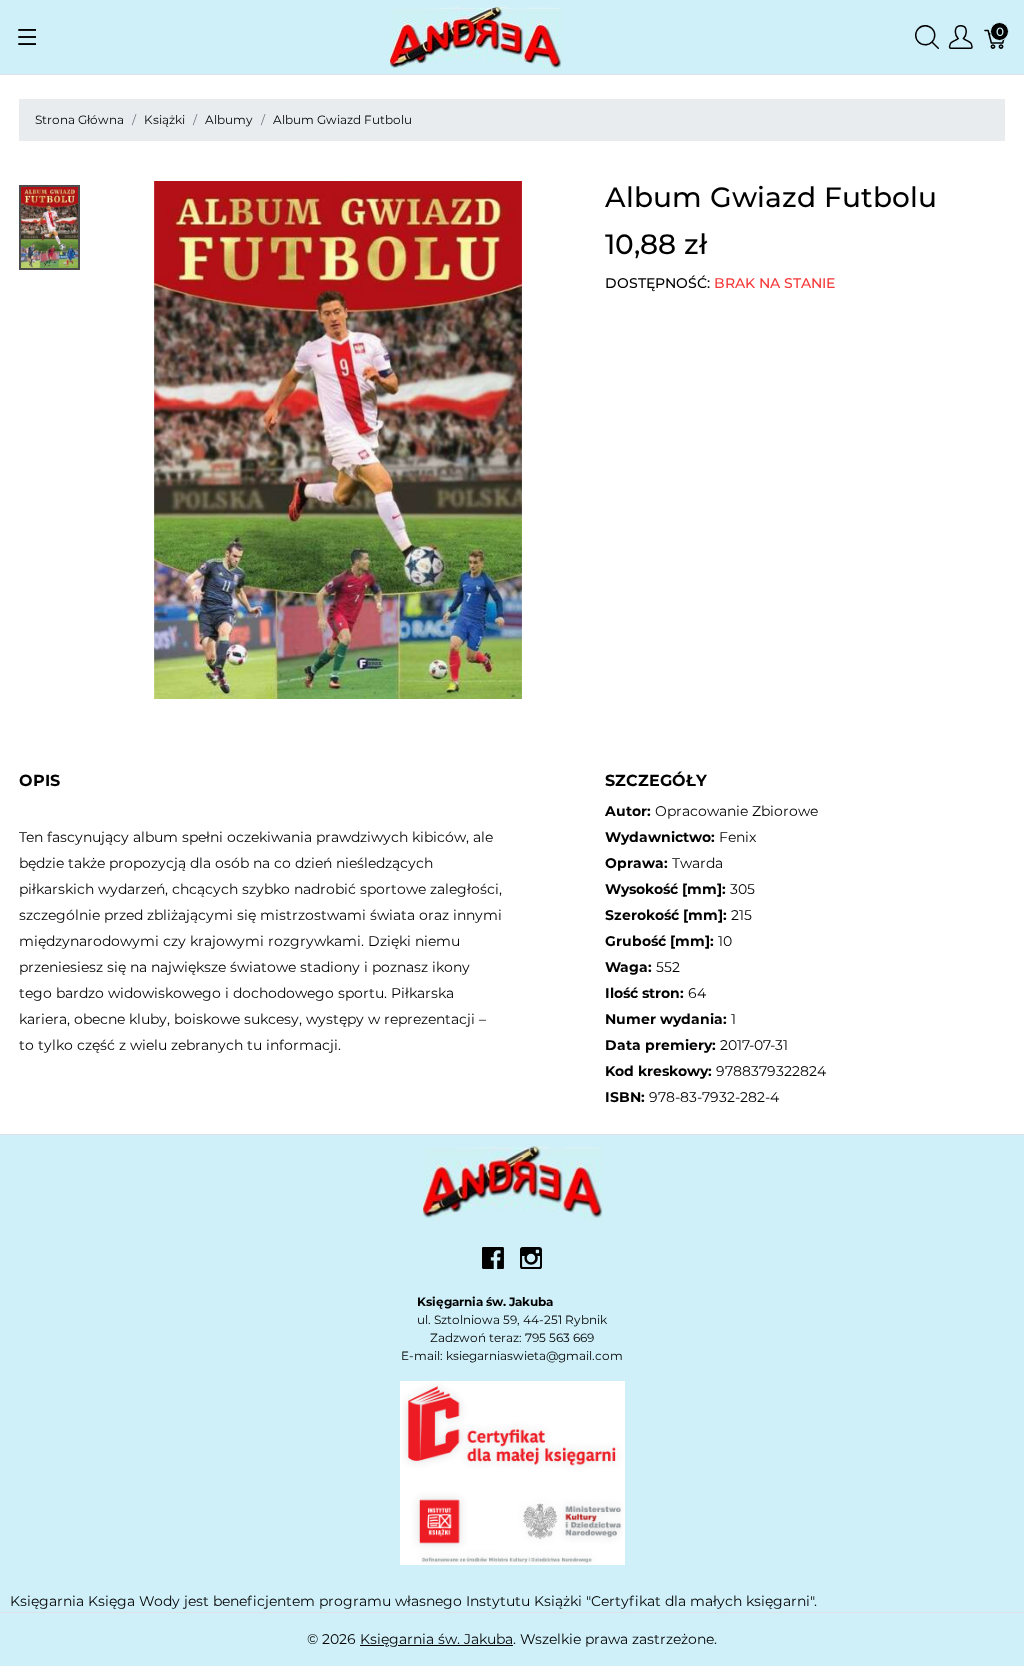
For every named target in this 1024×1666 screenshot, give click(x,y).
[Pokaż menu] (27, 37)
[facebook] (493, 1265)
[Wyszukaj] (927, 37)
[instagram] (531, 1265)
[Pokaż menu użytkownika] (961, 37)
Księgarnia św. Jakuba (436, 1639)
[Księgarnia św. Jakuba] (512, 1180)
